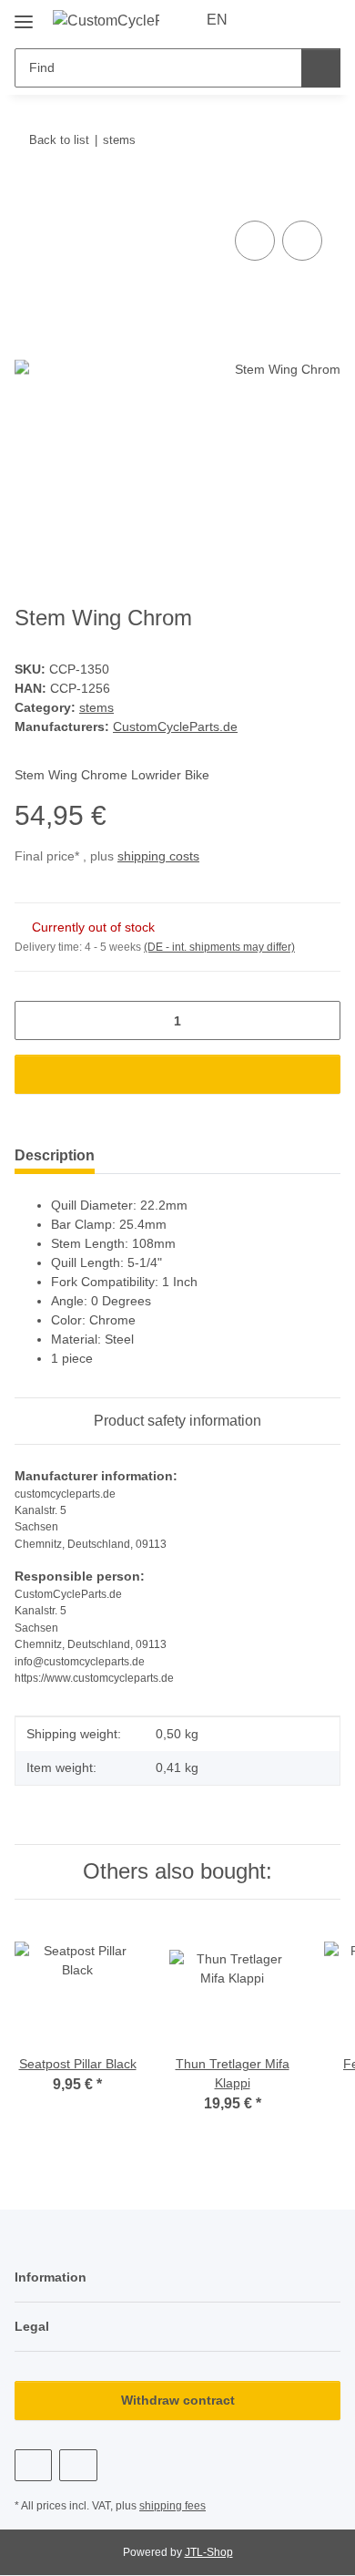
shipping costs (158, 856)
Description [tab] (55, 1155)
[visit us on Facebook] (33, 2465)
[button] (269, 20)
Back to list (59, 140)
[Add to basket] (29, 196)
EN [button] (217, 20)
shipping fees (172, 2506)
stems (96, 707)
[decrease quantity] (35, 1020)
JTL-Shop (209, 2552)
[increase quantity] (320, 1020)
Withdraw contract (178, 2400)
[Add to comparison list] (255, 241)
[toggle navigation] (24, 15)
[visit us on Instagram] (78, 2465)
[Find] (321, 68)
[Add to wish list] (302, 241)
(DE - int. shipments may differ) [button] (219, 947)
